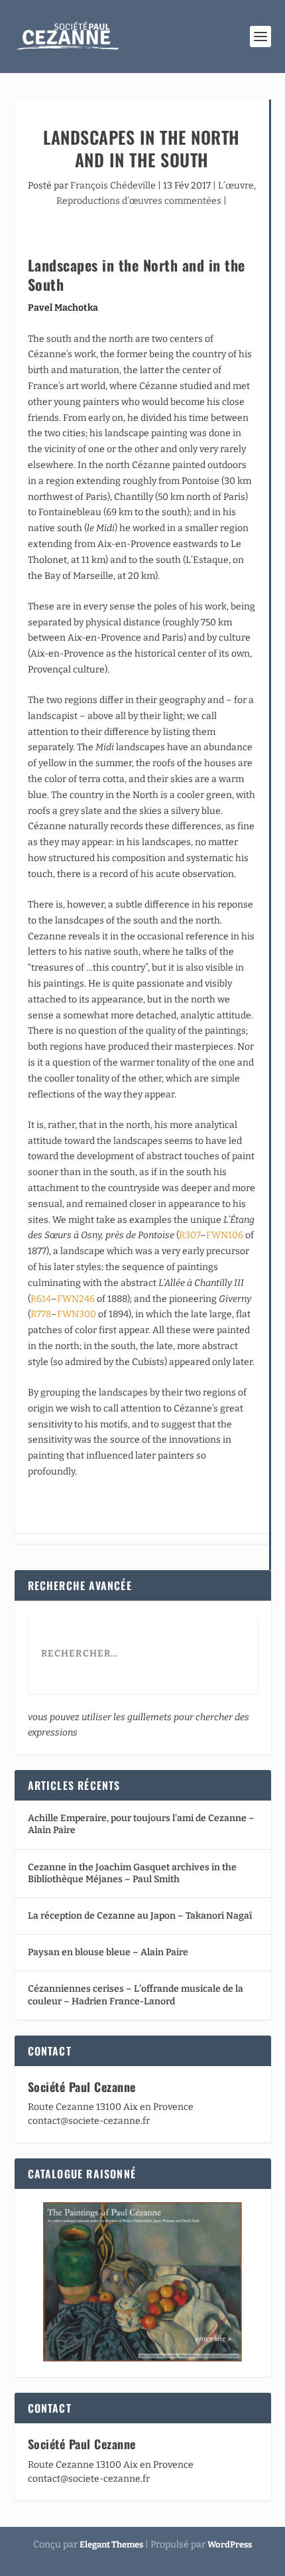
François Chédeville (113, 186)
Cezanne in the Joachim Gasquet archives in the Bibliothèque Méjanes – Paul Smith (132, 1873)
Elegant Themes (111, 2544)
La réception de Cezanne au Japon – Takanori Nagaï (140, 1916)
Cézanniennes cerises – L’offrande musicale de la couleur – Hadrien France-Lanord (136, 1995)
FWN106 (225, 1235)
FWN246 (76, 1299)
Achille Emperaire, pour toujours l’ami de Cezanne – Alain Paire (141, 1824)
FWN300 (77, 1314)
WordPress (230, 2544)
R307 (190, 1235)
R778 (41, 1314)
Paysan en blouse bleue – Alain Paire (108, 1952)
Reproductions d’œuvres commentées (139, 201)
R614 (41, 1299)
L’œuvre (236, 186)
